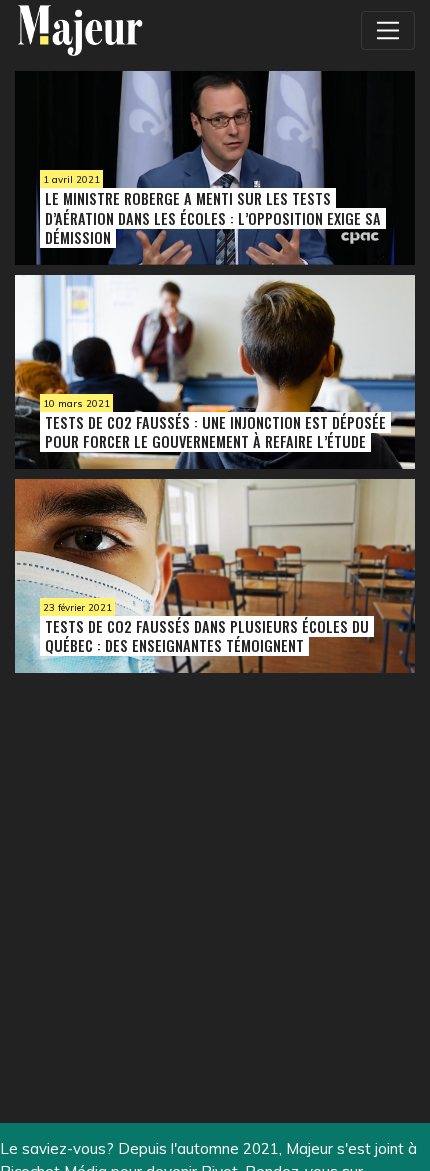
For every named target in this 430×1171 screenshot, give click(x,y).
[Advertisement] (160, 857)
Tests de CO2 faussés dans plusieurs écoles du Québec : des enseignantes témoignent (207, 636)
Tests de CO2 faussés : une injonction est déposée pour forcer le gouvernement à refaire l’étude (215, 432)
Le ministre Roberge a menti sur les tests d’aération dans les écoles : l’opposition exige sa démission (213, 217)
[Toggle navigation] (388, 30)
